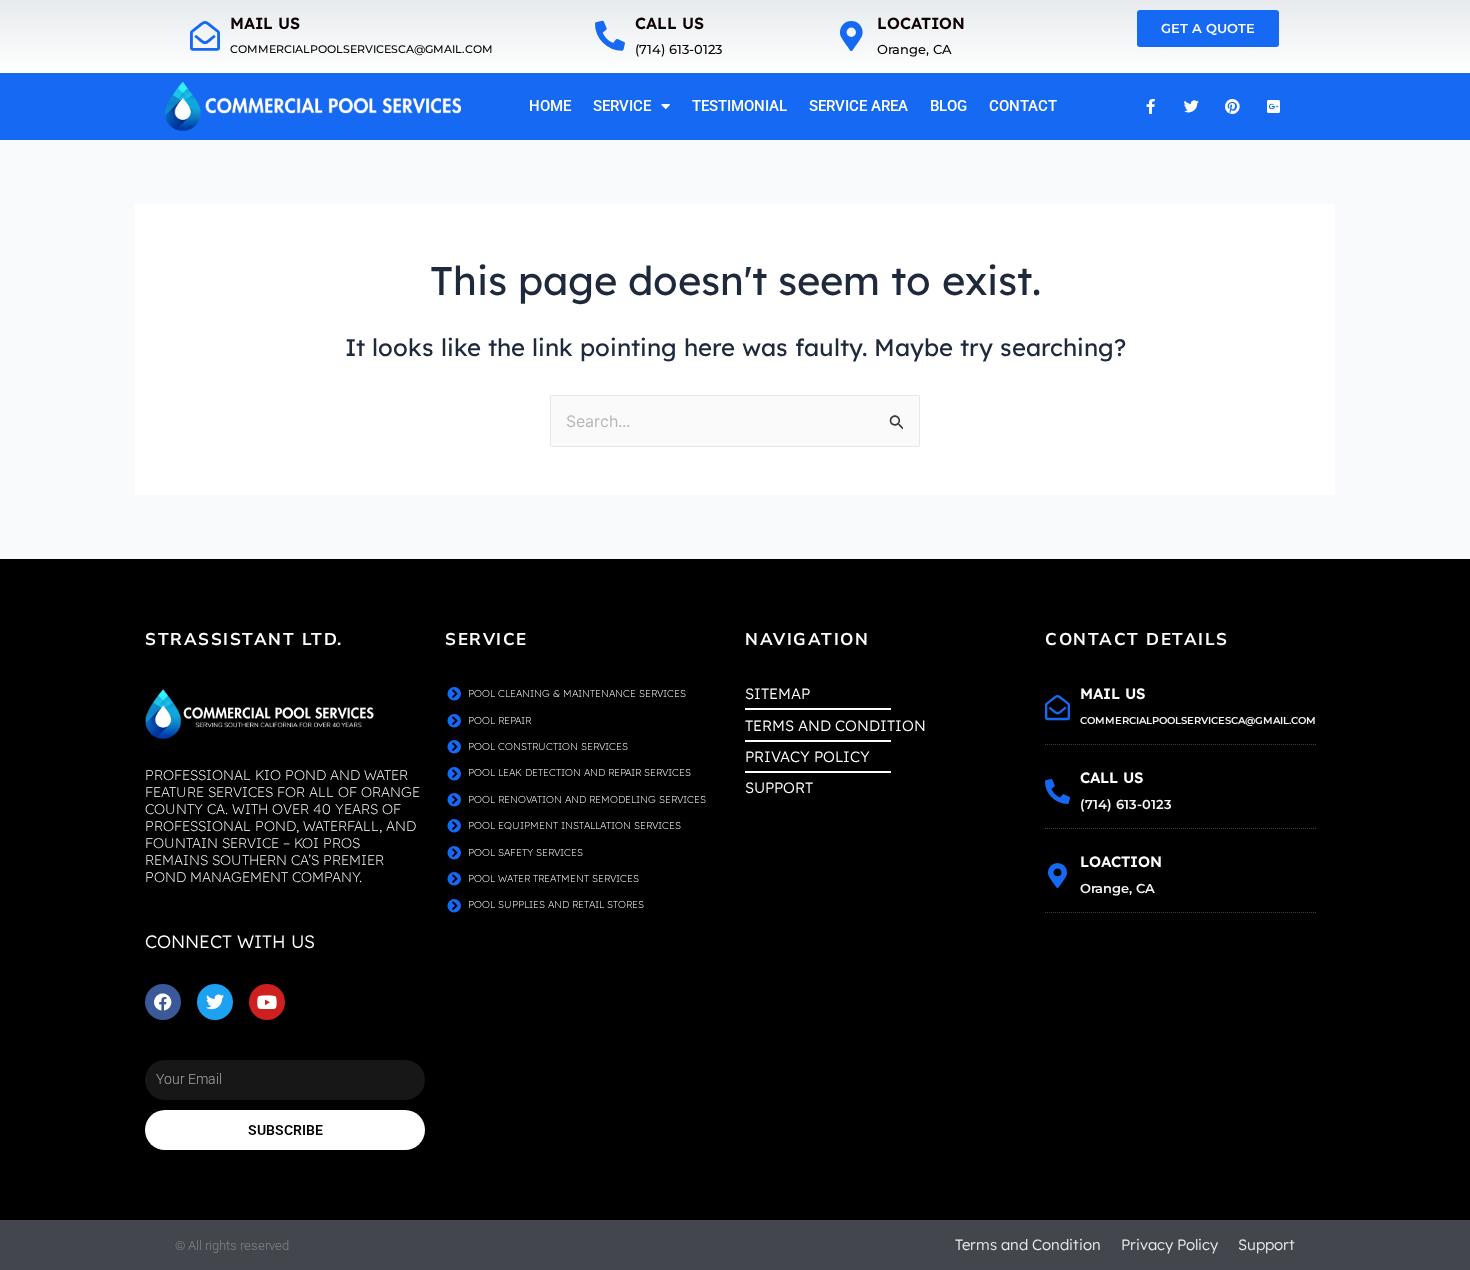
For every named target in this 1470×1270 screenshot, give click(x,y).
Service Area (858, 106)
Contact (1023, 106)
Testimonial (739, 106)
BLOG (948, 106)
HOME (550, 106)
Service (622, 106)
